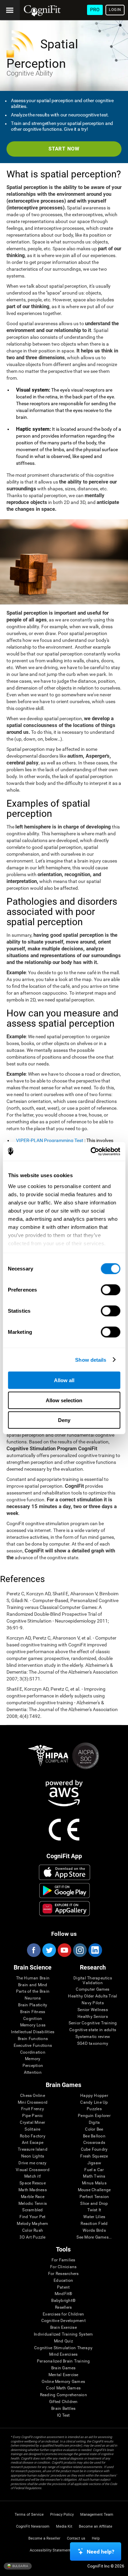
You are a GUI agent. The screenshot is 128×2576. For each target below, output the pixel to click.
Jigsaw (94, 2163)
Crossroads (94, 2143)
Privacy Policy (62, 2515)
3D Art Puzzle (32, 2237)
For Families (63, 2260)
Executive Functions (33, 2046)
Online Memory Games (63, 2382)
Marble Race (33, 2197)
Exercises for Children (63, 2314)
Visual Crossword (33, 2170)
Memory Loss (33, 2025)
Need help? (101, 2552)
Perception (33, 2066)
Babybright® (63, 2301)
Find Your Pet (32, 2217)
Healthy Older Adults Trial (93, 1996)
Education (63, 2281)
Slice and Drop (94, 2204)
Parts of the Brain (33, 1992)
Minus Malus (94, 2183)
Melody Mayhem (32, 2224)
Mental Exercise (63, 2375)
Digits (94, 2123)
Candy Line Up (94, 2103)
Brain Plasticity (33, 2005)
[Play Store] (64, 1891)
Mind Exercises (63, 2354)
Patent (63, 2287)
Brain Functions (33, 2039)
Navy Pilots (93, 2003)
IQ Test (63, 2415)
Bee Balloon (94, 2136)
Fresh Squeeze (94, 2156)
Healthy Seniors (93, 2017)
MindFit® (63, 2294)
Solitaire (32, 2129)
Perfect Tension (94, 2197)
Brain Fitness (33, 2012)
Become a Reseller (44, 2538)
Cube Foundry (94, 2150)
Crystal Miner (32, 2123)
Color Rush (33, 2231)
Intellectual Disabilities (33, 2032)
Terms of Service (29, 2515)
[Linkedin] (95, 1950)
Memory (33, 2059)
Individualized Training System (63, 2334)
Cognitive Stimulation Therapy (63, 2348)
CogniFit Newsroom (33, 2526)
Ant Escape (33, 2143)
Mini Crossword (33, 2103)
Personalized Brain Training (63, 2361)
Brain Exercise (63, 2328)
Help (96, 2538)
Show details (91, 1360)
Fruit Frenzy (33, 2109)
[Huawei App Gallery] (64, 1909)
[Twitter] (49, 1950)
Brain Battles (63, 2409)
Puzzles (94, 2109)
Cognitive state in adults (93, 2030)
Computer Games (93, 1989)
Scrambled (32, 2210)
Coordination (33, 2052)
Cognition (33, 2019)
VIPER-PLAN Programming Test (50, 1140)
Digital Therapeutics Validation (93, 1981)
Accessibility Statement (50, 2550)
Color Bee (94, 2129)
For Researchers (63, 2274)
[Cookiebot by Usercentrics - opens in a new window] (91, 1151)
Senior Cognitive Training (93, 2023)
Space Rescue (33, 2183)
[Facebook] (33, 1950)
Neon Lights (33, 2156)
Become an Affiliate (96, 2526)
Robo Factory (33, 2136)
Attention (33, 2073)
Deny (64, 1420)
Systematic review (93, 2037)
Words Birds (94, 2231)
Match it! (33, 2176)
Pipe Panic (32, 2116)
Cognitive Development (63, 2321)
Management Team (97, 2515)
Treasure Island (33, 2150)
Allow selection (64, 1400)
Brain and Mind (33, 1985)
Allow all (64, 1380)
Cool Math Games (63, 2388)
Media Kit (64, 2526)
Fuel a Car (94, 2170)
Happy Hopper (94, 2096)
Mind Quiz (63, 2341)
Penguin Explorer (94, 2116)
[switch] (110, 1290)
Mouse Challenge (94, 2190)
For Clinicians (63, 2267)
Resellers (63, 2308)
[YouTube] (64, 1950)
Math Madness (33, 2190)
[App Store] (64, 1872)
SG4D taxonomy (93, 2044)
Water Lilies (94, 2217)
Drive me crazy (32, 2163)
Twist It (94, 2210)
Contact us (76, 2538)
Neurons (33, 1998)
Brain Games (63, 2368)
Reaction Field (94, 2224)
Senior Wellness (93, 2010)
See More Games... (94, 2237)
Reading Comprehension (63, 2395)
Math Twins (94, 2176)
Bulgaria (20, 2566)
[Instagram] (80, 1950)
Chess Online (33, 2096)
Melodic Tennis (33, 2204)
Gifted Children (63, 2402)
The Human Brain (33, 1978)
